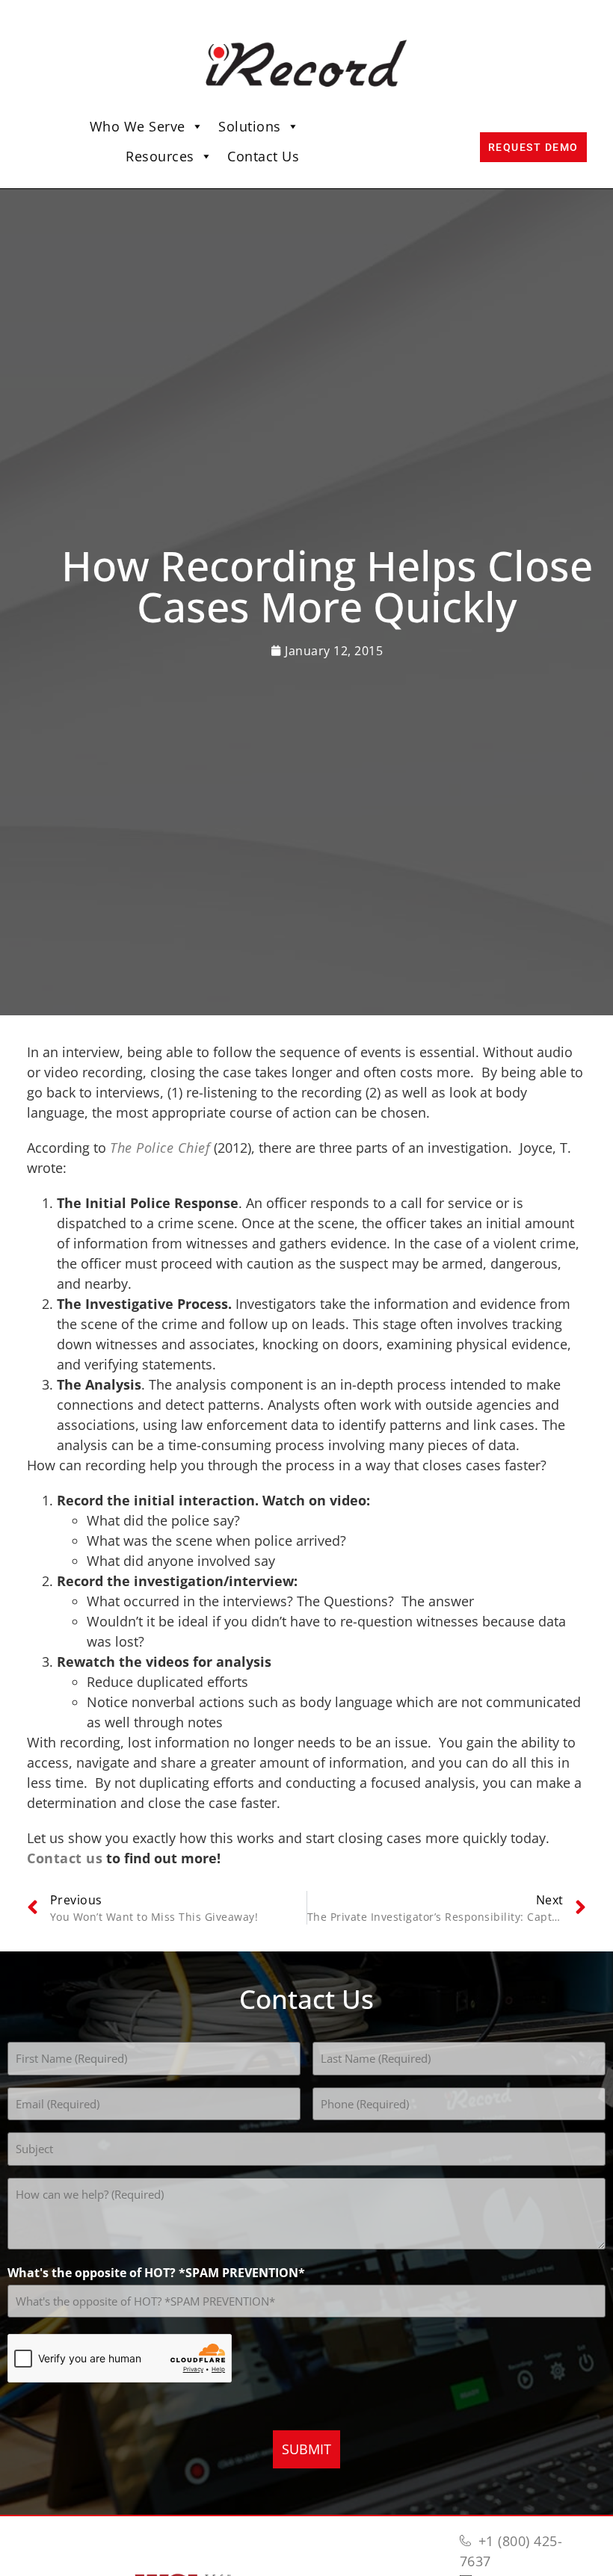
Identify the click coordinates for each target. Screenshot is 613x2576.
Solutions (250, 126)
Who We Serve (138, 126)
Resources (160, 156)
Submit (306, 2449)
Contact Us (263, 156)
